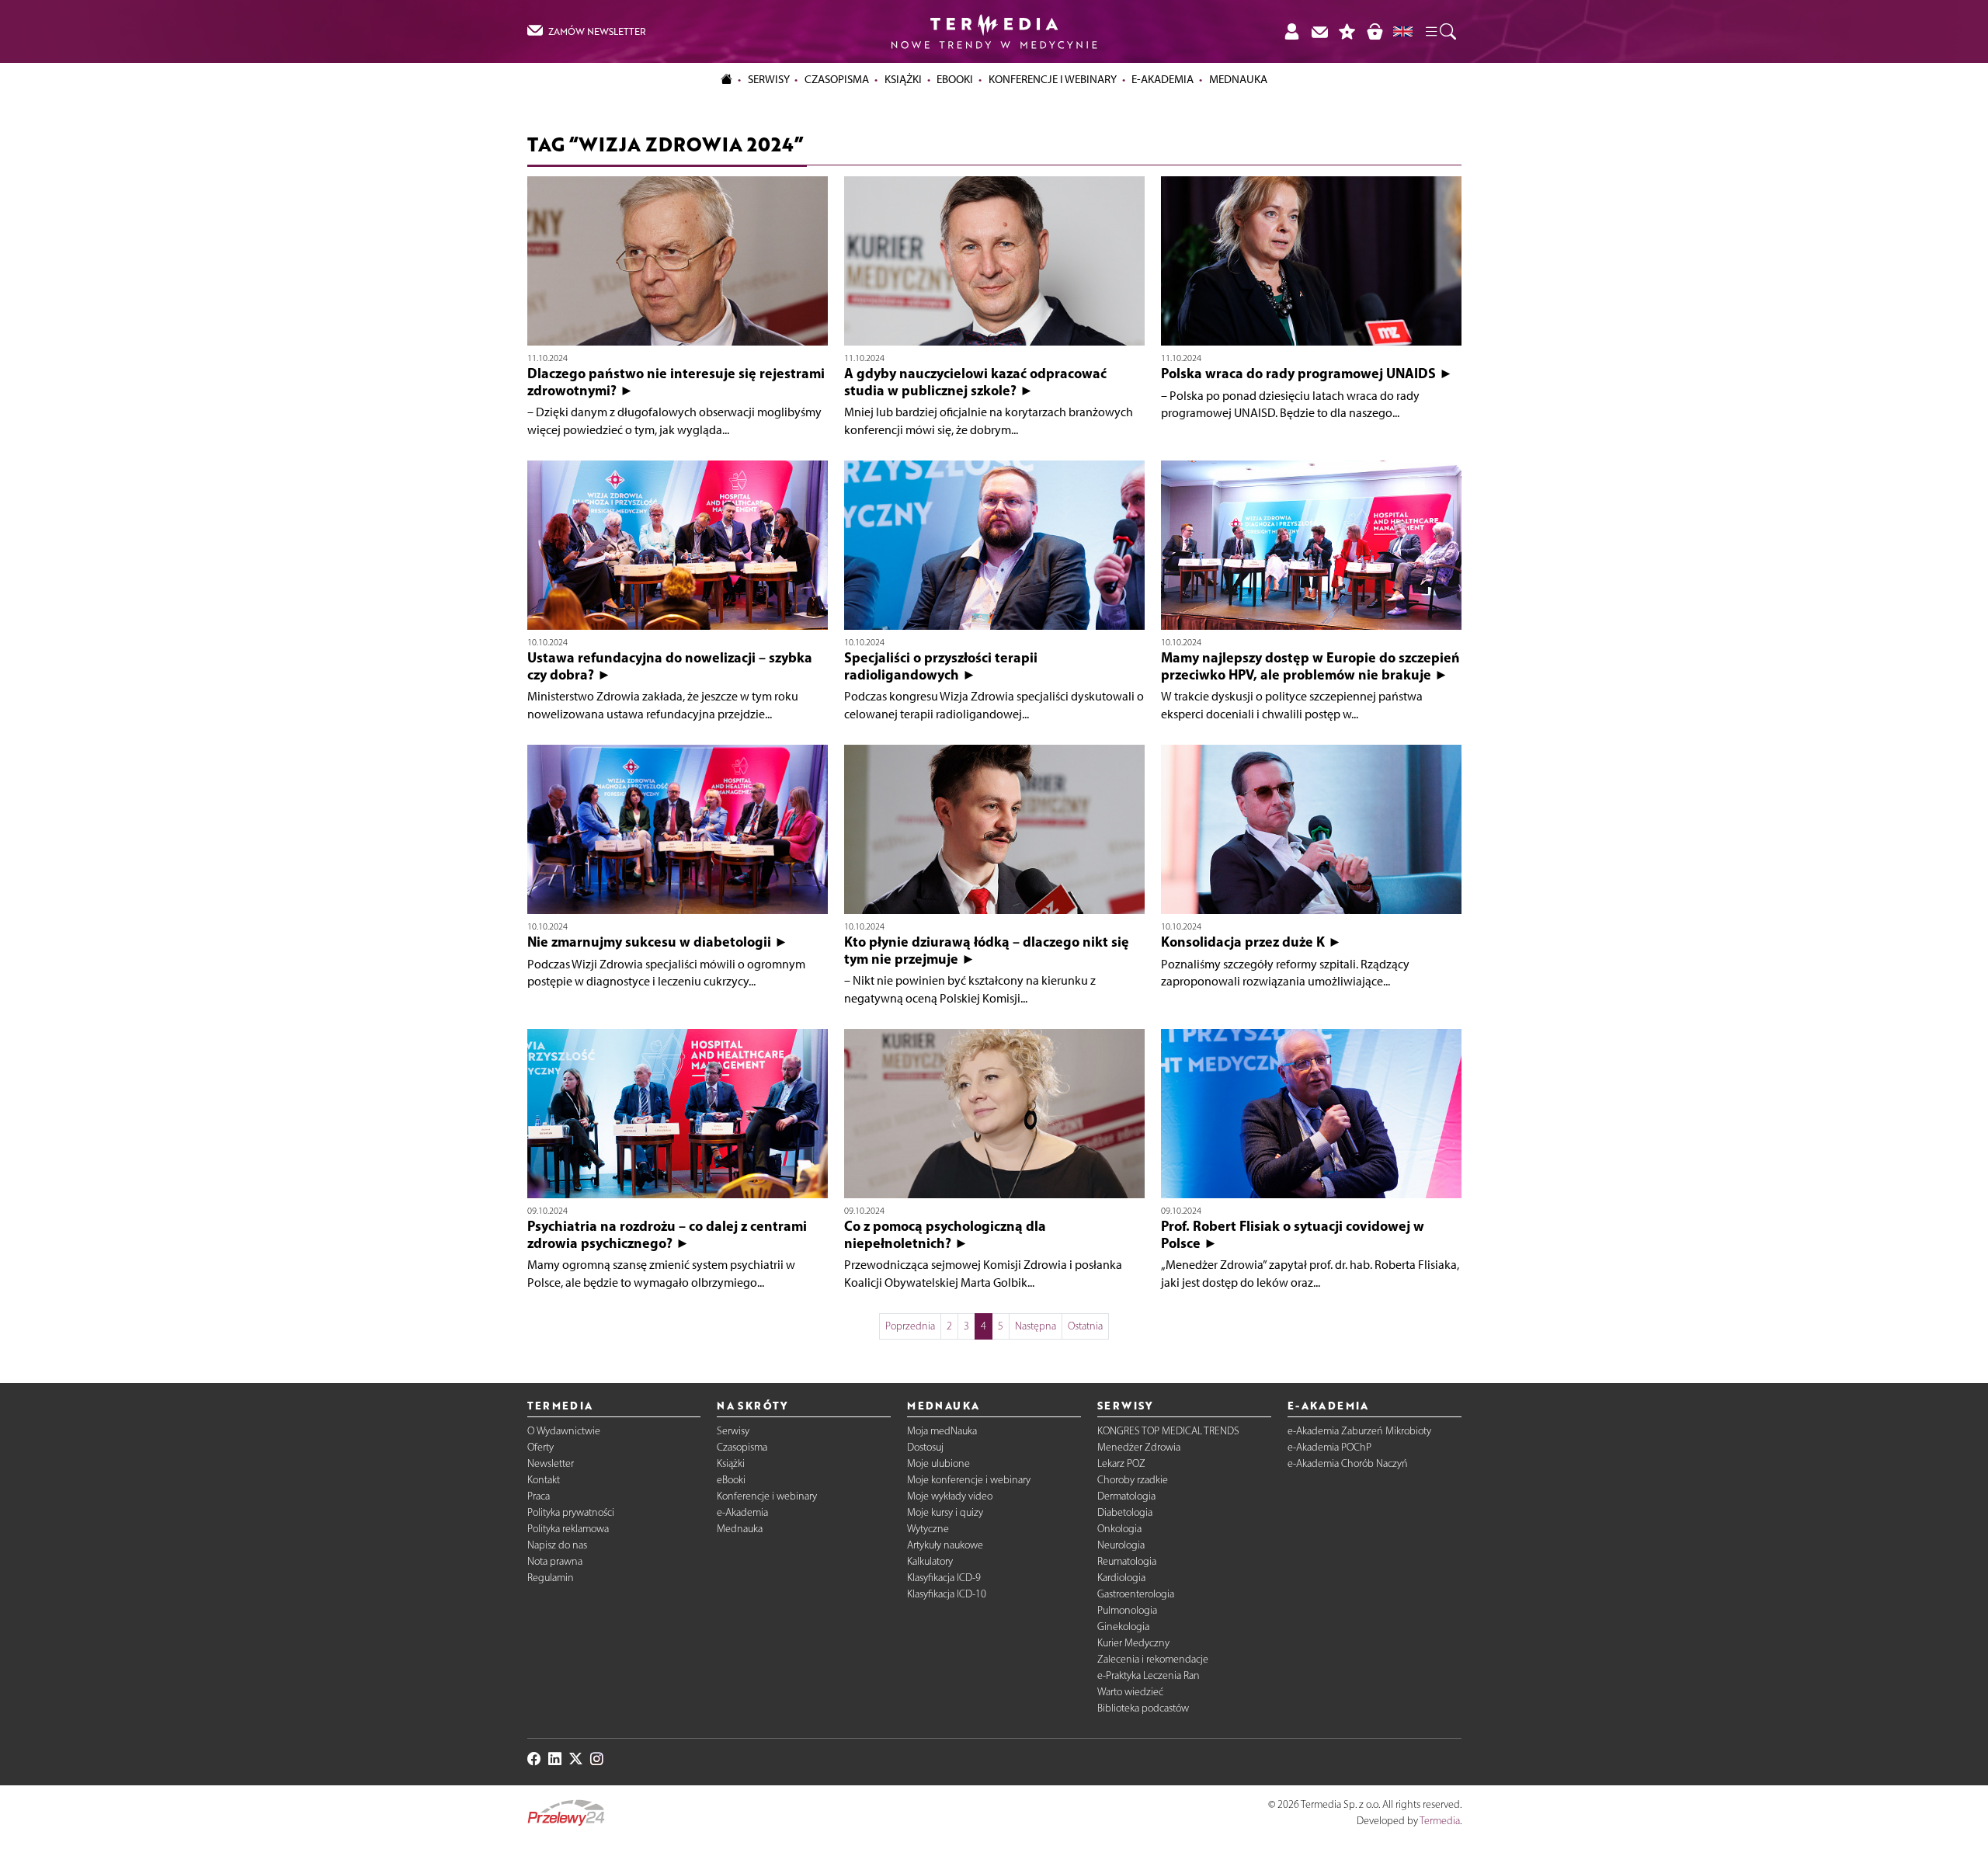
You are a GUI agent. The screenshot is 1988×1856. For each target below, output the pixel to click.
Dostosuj (925, 1447)
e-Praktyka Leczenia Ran (1149, 1675)
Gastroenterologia (1136, 1594)
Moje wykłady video (950, 1496)
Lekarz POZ (1121, 1463)
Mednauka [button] (1238, 79)
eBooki (955, 79)
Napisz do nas (557, 1545)
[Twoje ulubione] (1347, 31)
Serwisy (733, 1431)
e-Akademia (742, 1512)
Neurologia (1121, 1545)
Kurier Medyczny (1133, 1643)
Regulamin (551, 1578)
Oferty (540, 1447)
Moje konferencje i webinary (969, 1480)
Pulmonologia (1127, 1610)
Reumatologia (1127, 1561)
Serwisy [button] (769, 79)
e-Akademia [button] (1163, 79)
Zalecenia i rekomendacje (1153, 1659)
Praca (539, 1496)
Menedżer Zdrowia (1139, 1447)
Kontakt (544, 1480)
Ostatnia (1085, 1326)
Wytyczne (928, 1529)
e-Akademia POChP (1329, 1447)
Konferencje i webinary (767, 1496)
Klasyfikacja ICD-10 (947, 1594)
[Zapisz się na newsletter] (1319, 31)
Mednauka (740, 1529)
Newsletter (551, 1463)
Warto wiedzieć (1130, 1692)
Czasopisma (742, 1447)
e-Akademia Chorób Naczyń (1348, 1463)
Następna (1036, 1326)
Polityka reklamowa (568, 1529)
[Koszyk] (1375, 31)
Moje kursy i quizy (945, 1512)
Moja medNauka (942, 1431)
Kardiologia (1121, 1578)
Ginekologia (1123, 1627)
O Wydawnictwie (564, 1431)
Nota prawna (555, 1561)
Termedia (1440, 1821)
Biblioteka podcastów (1143, 1708)
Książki (903, 79)
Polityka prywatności (571, 1512)
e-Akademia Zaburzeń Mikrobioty (1359, 1431)
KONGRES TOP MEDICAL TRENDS (1168, 1431)
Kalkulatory (930, 1561)
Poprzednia (910, 1326)
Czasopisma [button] (837, 79)
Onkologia (1119, 1529)
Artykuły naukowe (945, 1545)
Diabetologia (1125, 1512)
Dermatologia (1126, 1496)
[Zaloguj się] (1291, 31)
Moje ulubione (938, 1463)
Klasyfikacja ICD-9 (944, 1578)
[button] (1440, 32)
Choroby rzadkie (1133, 1480)
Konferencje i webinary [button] (1053, 79)
